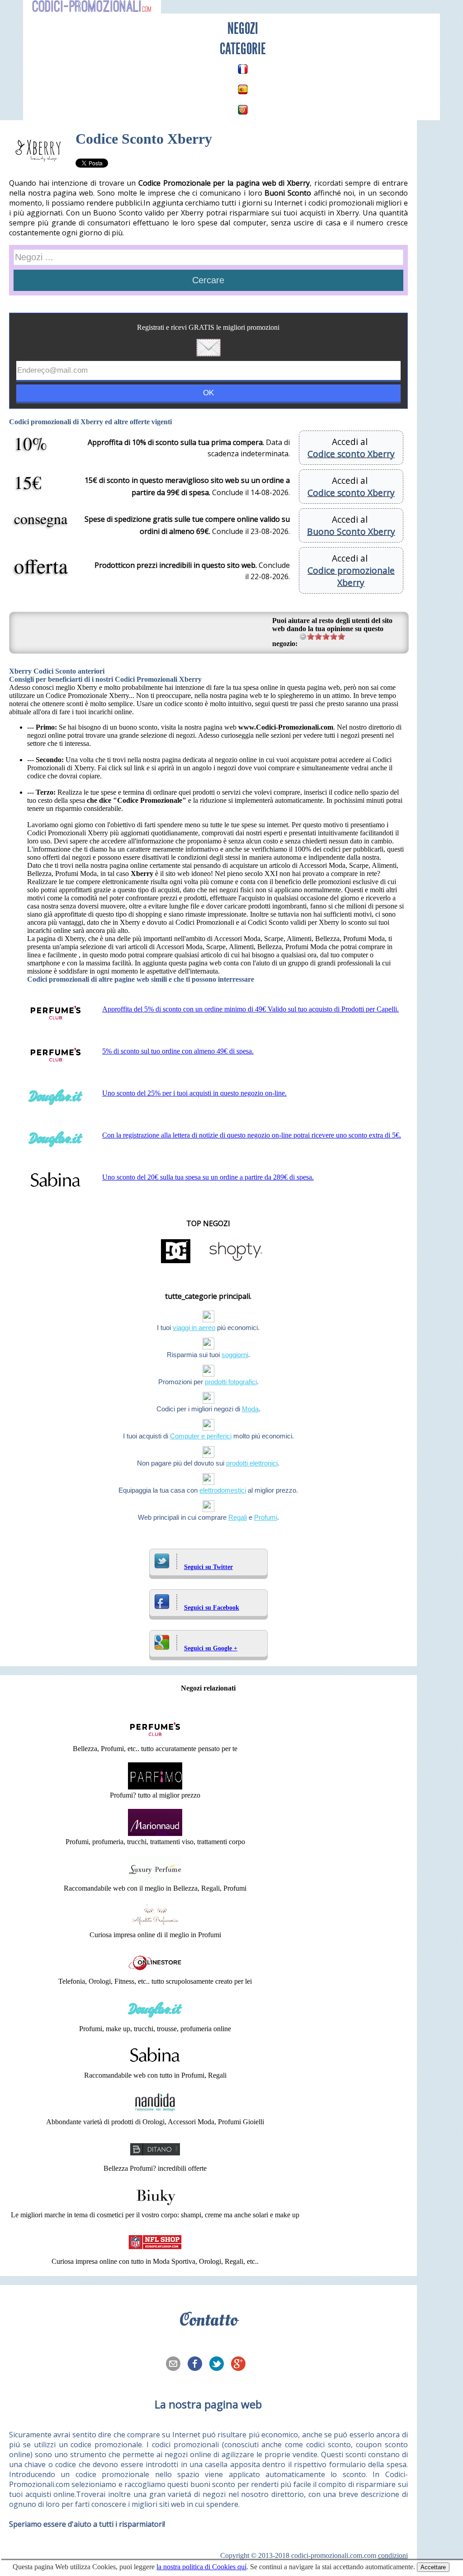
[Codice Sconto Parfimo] (155, 1787)
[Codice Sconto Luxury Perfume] (155, 1880)
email (176, 2365)
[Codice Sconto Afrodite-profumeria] (155, 1927)
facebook (198, 2365)
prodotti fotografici (231, 1382)
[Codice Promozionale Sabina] (155, 2067)
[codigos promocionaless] (243, 89)
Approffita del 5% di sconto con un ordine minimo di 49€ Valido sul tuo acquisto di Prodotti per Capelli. (250, 1009)
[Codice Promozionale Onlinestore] (155, 1973)
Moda (250, 1409)
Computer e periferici (201, 1436)
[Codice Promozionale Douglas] (155, 2021)
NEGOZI (243, 28)
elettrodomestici (223, 1490)
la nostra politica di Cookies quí (201, 2567)
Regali (238, 1517)
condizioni (393, 2555)
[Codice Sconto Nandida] (155, 2114)
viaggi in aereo (194, 1328)
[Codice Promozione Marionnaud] (155, 1834)
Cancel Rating (303, 636)
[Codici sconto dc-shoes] (176, 1262)
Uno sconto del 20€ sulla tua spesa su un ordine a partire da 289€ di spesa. (208, 1177)
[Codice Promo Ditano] (155, 2160)
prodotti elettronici (252, 1463)
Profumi (266, 1517)
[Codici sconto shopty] (236, 1262)
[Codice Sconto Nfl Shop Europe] (155, 2253)
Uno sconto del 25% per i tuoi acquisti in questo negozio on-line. (194, 1093)
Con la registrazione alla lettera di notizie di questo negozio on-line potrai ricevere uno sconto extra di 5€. (252, 1135)
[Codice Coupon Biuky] (155, 2207)
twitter (219, 2365)
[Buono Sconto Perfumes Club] (155, 1740)
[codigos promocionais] (243, 110)
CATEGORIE (243, 49)
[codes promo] (243, 69)
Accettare (433, 2567)
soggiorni (235, 1355)
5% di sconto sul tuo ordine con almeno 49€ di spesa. (178, 1051)
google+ (241, 2365)
